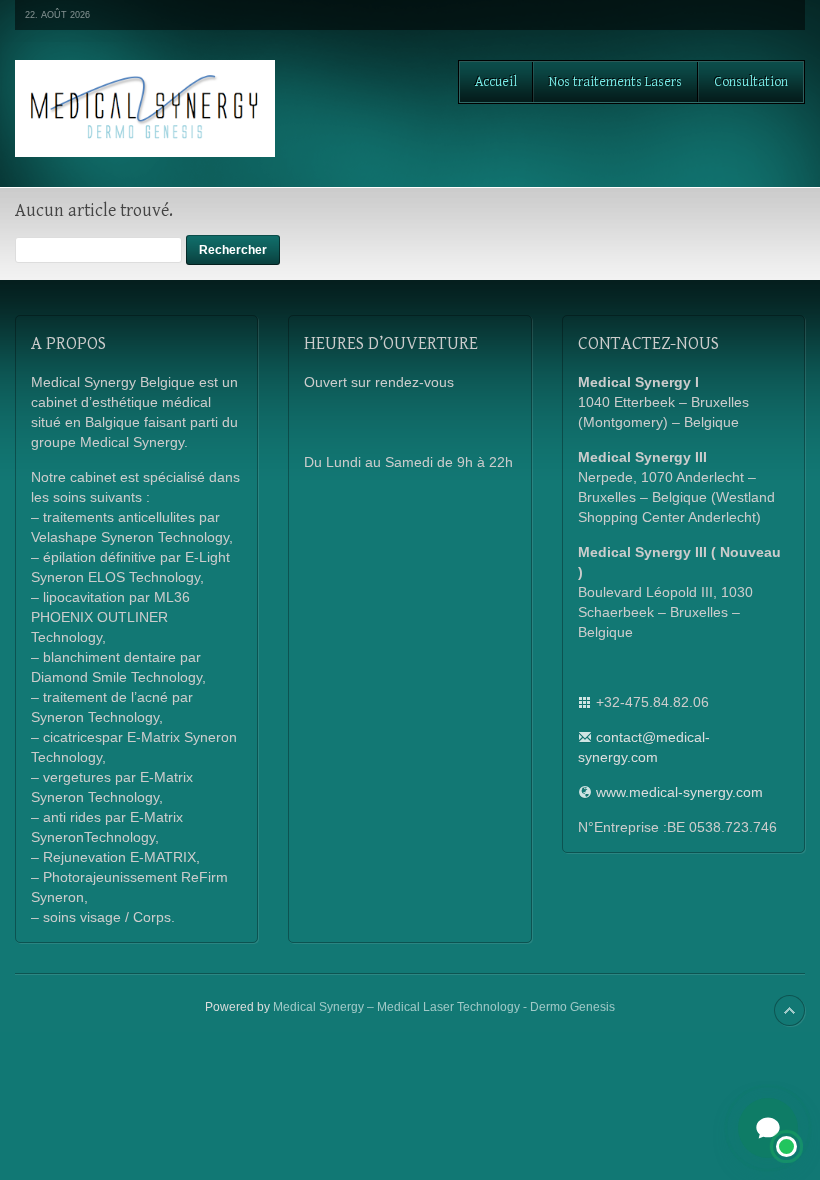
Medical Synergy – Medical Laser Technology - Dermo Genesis (444, 1007)
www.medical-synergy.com (679, 792)
